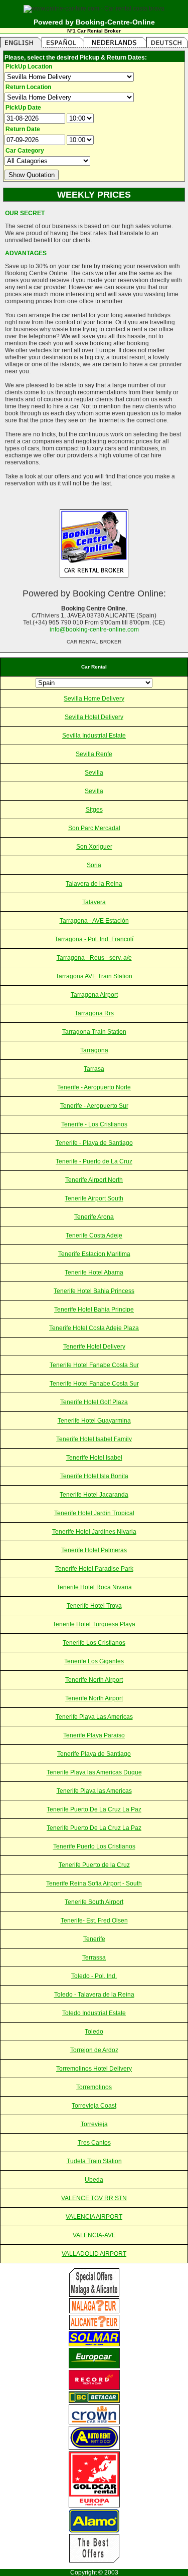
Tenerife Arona (94, 1217)
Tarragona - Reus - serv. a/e (94, 958)
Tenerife (94, 1939)
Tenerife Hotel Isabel (94, 1458)
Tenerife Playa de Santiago (94, 1754)
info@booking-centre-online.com (94, 629)
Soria (94, 865)
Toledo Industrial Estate (94, 2013)
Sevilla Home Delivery (94, 699)
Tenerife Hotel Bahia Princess (94, 1291)
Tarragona (94, 1050)
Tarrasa (94, 1069)
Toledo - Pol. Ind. (94, 1976)
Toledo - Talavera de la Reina (94, 1995)
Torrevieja (94, 2124)
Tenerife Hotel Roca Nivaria (94, 1587)
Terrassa (94, 1958)
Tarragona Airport (94, 995)
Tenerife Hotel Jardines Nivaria (94, 1532)
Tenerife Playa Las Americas (94, 1717)
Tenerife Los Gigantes (94, 1661)
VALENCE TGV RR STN (94, 2198)
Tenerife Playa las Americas (94, 1791)
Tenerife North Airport (94, 1680)
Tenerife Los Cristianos (94, 1643)
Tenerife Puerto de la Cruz (94, 1865)
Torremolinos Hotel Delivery (94, 2069)
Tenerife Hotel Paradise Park (94, 1569)
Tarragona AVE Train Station (94, 976)
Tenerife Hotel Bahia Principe (94, 1310)
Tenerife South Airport (94, 1902)
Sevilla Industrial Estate (94, 736)
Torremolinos (94, 2087)
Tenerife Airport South (94, 1198)
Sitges (94, 810)
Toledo (94, 2032)
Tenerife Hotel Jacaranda (94, 1495)
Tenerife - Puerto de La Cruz (94, 1161)
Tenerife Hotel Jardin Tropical (94, 1513)
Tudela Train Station (94, 2161)
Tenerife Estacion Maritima (94, 1254)
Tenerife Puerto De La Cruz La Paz (94, 1809)
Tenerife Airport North (94, 1180)
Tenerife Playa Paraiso (94, 1735)
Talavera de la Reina (94, 884)
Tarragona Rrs (94, 1013)
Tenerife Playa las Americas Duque (94, 1772)
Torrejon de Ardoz (94, 2050)
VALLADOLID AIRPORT (94, 2254)
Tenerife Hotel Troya (94, 1606)
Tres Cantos (94, 2143)
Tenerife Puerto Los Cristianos (94, 1846)
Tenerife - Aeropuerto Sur (94, 1106)
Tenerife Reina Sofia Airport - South (94, 1883)
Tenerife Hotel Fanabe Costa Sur (94, 1365)
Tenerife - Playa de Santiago (94, 1143)
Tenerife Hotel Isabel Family (94, 1439)
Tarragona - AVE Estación (94, 921)
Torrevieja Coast (94, 2106)
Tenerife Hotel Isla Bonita (94, 1476)
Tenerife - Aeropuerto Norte (94, 1087)
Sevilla (94, 773)
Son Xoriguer (94, 847)
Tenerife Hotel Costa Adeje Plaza (94, 1328)
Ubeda (94, 2180)
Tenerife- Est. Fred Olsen (94, 1920)
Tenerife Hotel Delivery (94, 1347)
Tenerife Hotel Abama (94, 1272)
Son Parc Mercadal (94, 828)
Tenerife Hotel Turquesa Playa (94, 1624)
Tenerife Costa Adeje (94, 1235)
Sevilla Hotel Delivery (94, 717)
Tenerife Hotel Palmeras (94, 1550)
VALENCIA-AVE (94, 2235)
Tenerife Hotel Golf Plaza (94, 1402)
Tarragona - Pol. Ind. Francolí (94, 939)
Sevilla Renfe (94, 754)
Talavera (94, 902)
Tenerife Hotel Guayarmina (94, 1421)
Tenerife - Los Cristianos (94, 1124)
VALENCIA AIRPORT (94, 2217)
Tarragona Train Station (94, 1032)
